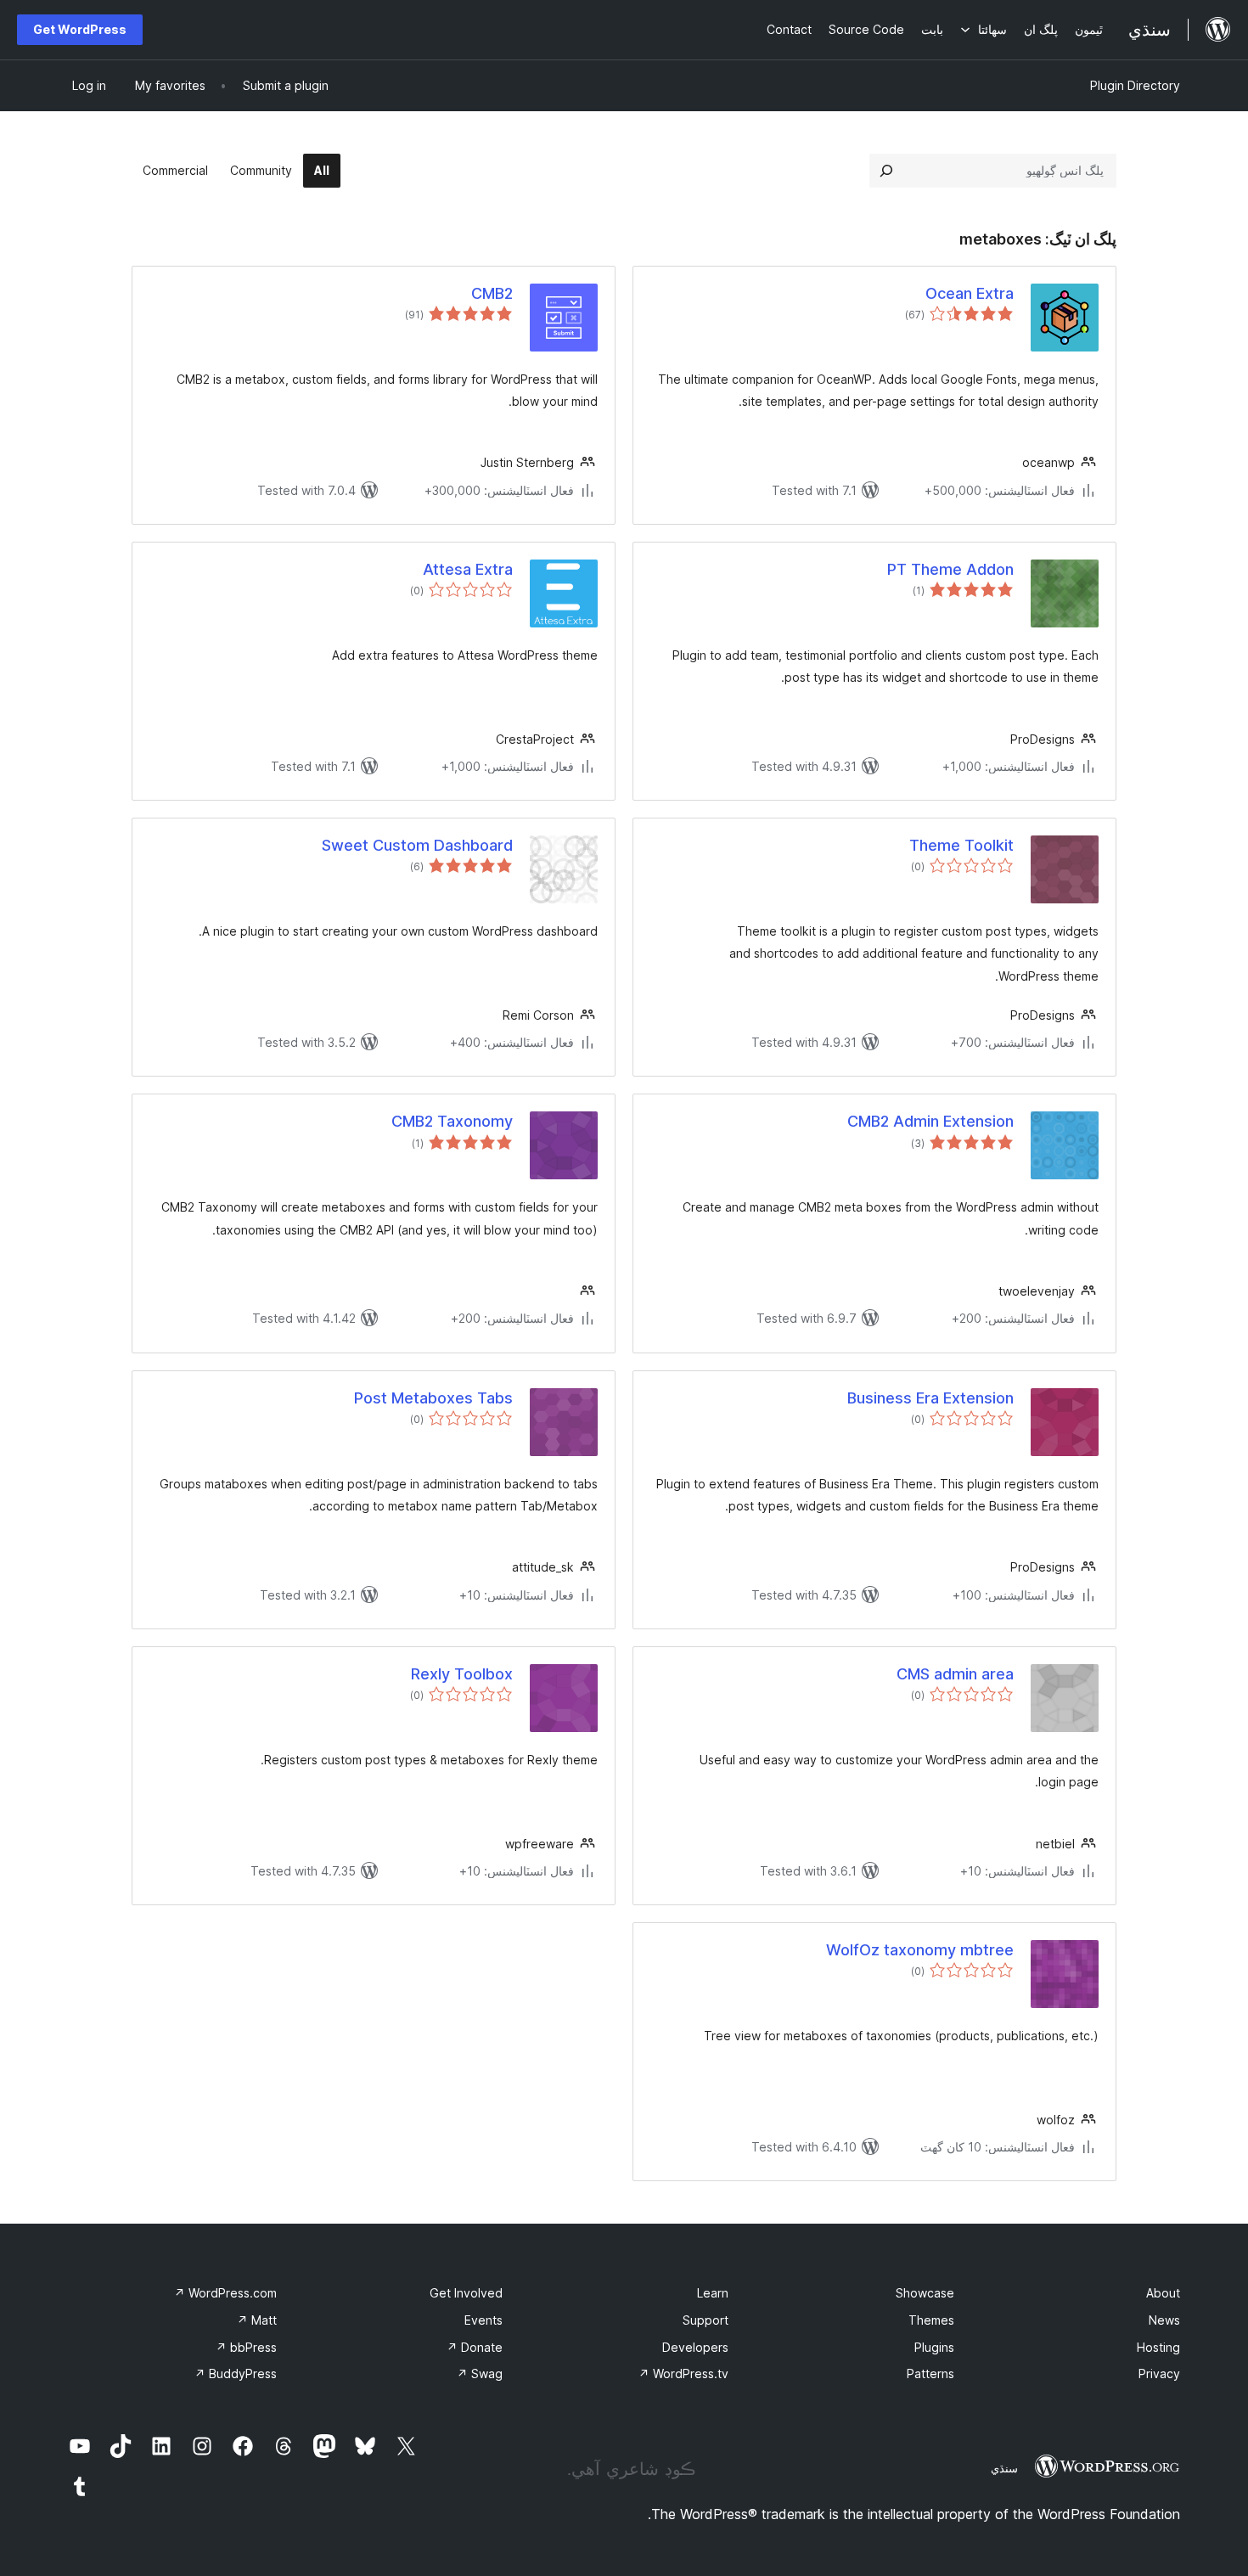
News (1164, 2320)
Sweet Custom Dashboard (417, 845)
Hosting (1158, 2347)
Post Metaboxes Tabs (433, 1398)
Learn (713, 2293)
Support (706, 2320)
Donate (475, 2347)
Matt (257, 2320)
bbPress (246, 2347)
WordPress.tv (683, 2374)
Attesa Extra (468, 569)
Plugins (934, 2347)
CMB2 (492, 293)
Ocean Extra (970, 293)
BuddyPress (236, 2374)
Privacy (1159, 2374)
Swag (480, 2374)
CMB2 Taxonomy (452, 1121)
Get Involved (466, 2293)
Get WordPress (80, 29)
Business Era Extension (930, 1398)
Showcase (925, 2293)
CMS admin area (955, 1674)
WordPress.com (225, 2293)
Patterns (930, 2374)
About (1163, 2293)
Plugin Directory (1135, 85)
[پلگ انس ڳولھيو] (886, 171)
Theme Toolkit (961, 845)
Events (483, 2320)
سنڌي (1004, 2468)
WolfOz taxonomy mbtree (920, 1950)
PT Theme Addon (950, 569)
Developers (695, 2347)
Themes (931, 2320)
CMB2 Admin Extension (930, 1121)
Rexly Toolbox (462, 1674)
